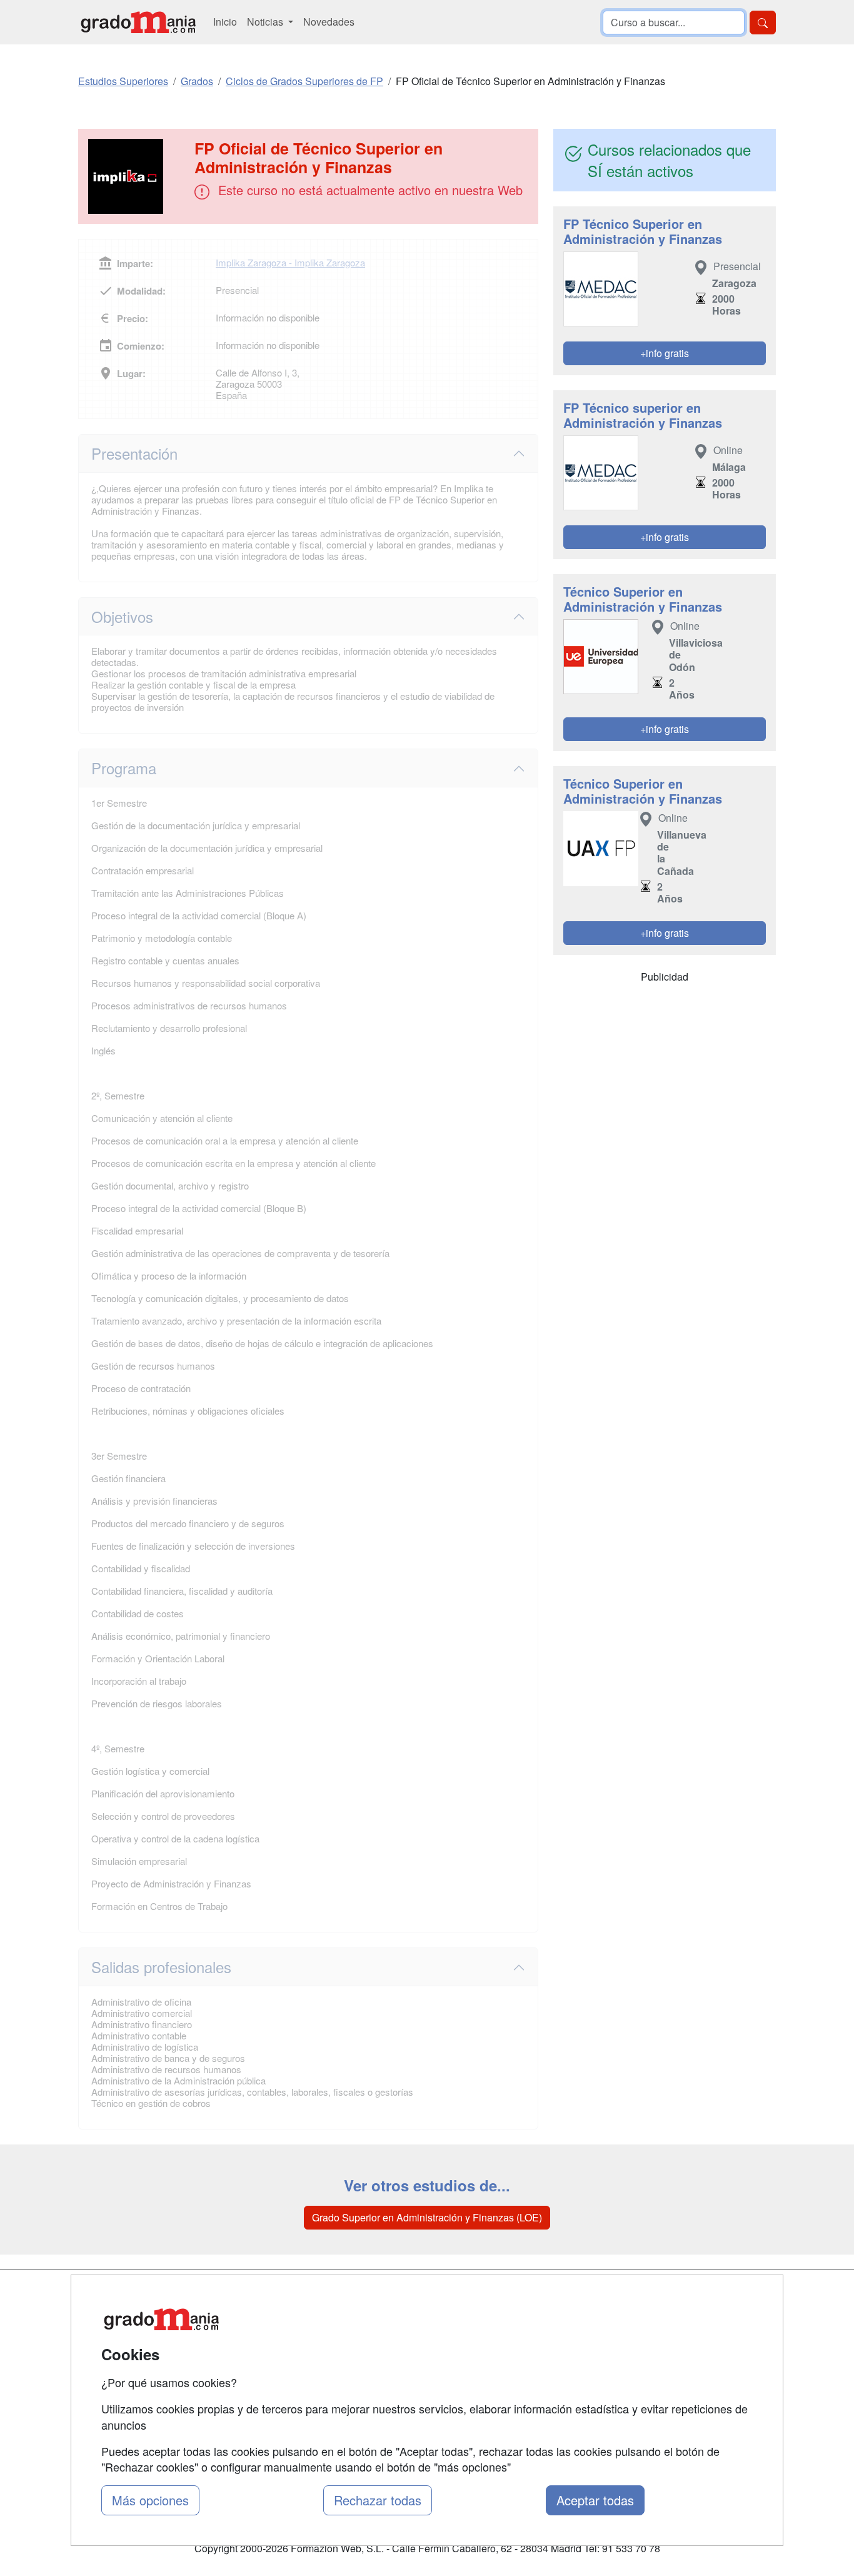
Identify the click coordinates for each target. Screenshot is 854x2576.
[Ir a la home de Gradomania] (138, 22)
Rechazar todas (378, 2500)
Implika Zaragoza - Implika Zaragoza (290, 262)
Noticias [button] (266, 22)
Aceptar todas (595, 2500)
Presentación (134, 453)
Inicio (225, 22)
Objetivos (122, 616)
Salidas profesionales (161, 1967)
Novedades (329, 22)
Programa (124, 768)
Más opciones (150, 2500)
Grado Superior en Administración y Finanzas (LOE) (427, 2217)
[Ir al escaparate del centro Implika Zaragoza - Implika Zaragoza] (138, 176)
